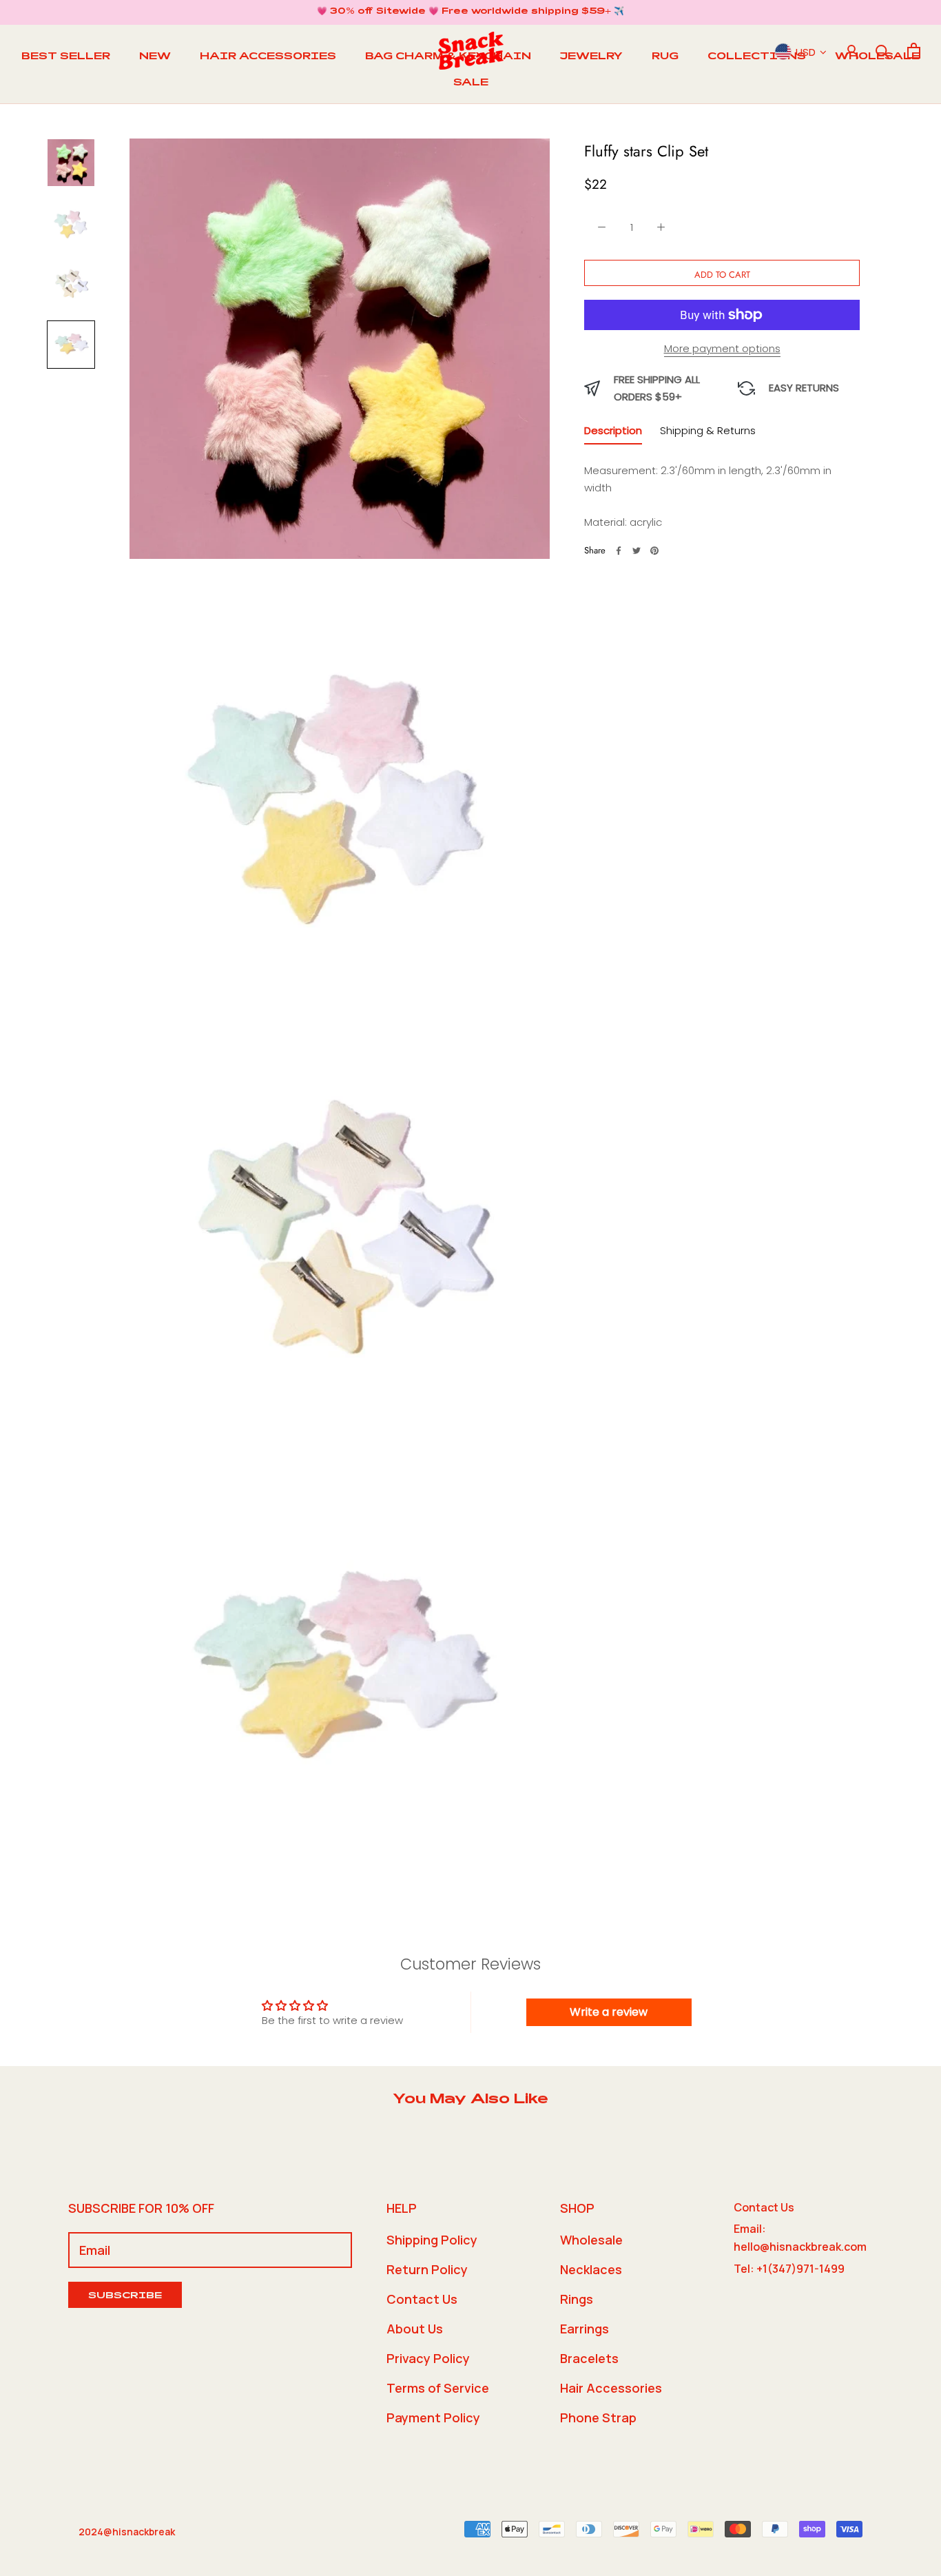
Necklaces (591, 2269)
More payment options (722, 348)
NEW (155, 57)
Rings (577, 2299)
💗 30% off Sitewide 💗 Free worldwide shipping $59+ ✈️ (470, 12)
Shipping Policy (432, 2240)
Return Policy (427, 2269)
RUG (665, 57)
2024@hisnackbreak (127, 2532)
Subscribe (125, 2297)
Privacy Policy (428, 2358)
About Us (415, 2329)
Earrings (585, 2329)
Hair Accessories (611, 2388)
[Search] (883, 51)
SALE (471, 83)
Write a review (609, 2012)
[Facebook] (619, 551)
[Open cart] (914, 51)
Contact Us (422, 2299)
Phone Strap (598, 2417)
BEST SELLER (66, 57)
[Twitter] (637, 551)
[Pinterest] (654, 551)
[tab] (613, 433)
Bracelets (589, 2358)
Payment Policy (433, 2417)
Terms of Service (438, 2388)
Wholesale (591, 2240)
